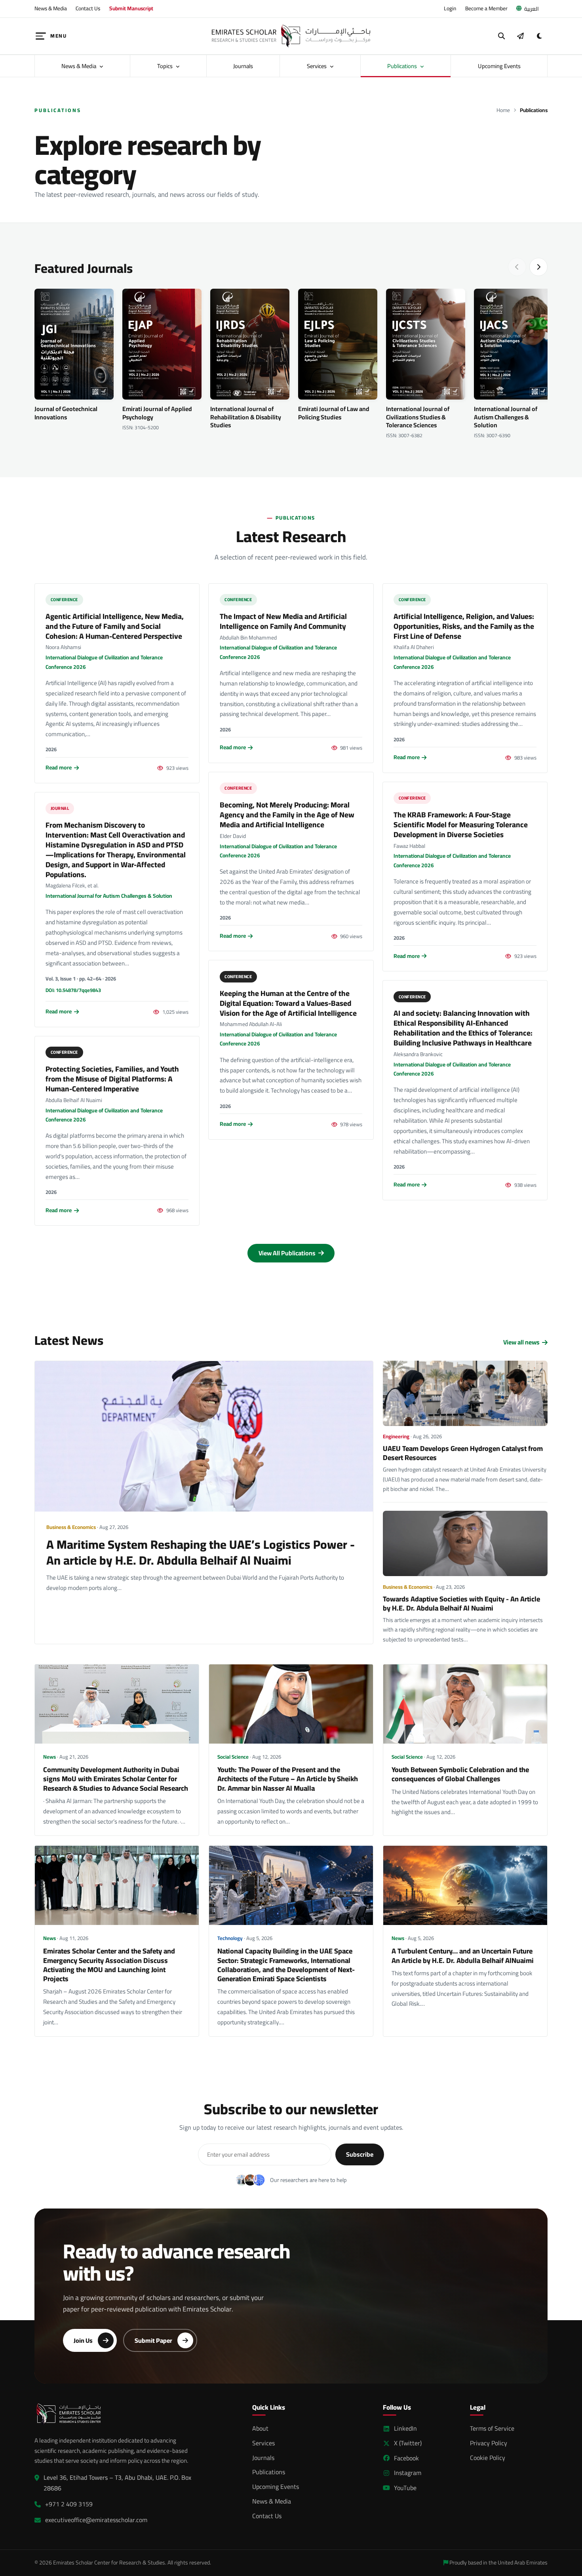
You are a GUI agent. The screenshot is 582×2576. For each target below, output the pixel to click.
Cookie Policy (488, 2458)
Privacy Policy (489, 2443)
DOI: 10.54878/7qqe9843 (73, 990)
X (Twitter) (408, 2443)
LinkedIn (405, 2428)
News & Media (51, 8)
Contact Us (88, 8)
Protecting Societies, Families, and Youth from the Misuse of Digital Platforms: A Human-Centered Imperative (112, 1079)
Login (450, 8)
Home (503, 110)
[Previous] (517, 267)
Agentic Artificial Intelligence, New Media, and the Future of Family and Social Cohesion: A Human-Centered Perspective (115, 626)
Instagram (408, 2473)
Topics (165, 66)
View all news (521, 1342)
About (260, 2428)
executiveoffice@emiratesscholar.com (96, 2520)
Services (317, 66)
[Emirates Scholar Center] (291, 36)
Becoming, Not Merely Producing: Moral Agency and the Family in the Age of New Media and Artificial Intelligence (287, 815)
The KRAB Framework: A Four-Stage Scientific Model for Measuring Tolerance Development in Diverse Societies (461, 824)
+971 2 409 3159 (69, 2504)
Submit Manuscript (131, 8)
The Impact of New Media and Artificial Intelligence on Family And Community (283, 621)
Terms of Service (492, 2428)
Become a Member (486, 8)
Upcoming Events (499, 66)
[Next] (538, 267)
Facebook (406, 2458)
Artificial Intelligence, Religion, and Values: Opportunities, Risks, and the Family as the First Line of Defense (464, 626)
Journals (243, 66)
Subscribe (360, 2154)
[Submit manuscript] (520, 36)
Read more (59, 768)
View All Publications (288, 1253)
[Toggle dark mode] (539, 36)
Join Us (83, 2340)
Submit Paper (153, 2340)
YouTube (405, 2488)
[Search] (502, 36)
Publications (403, 66)
